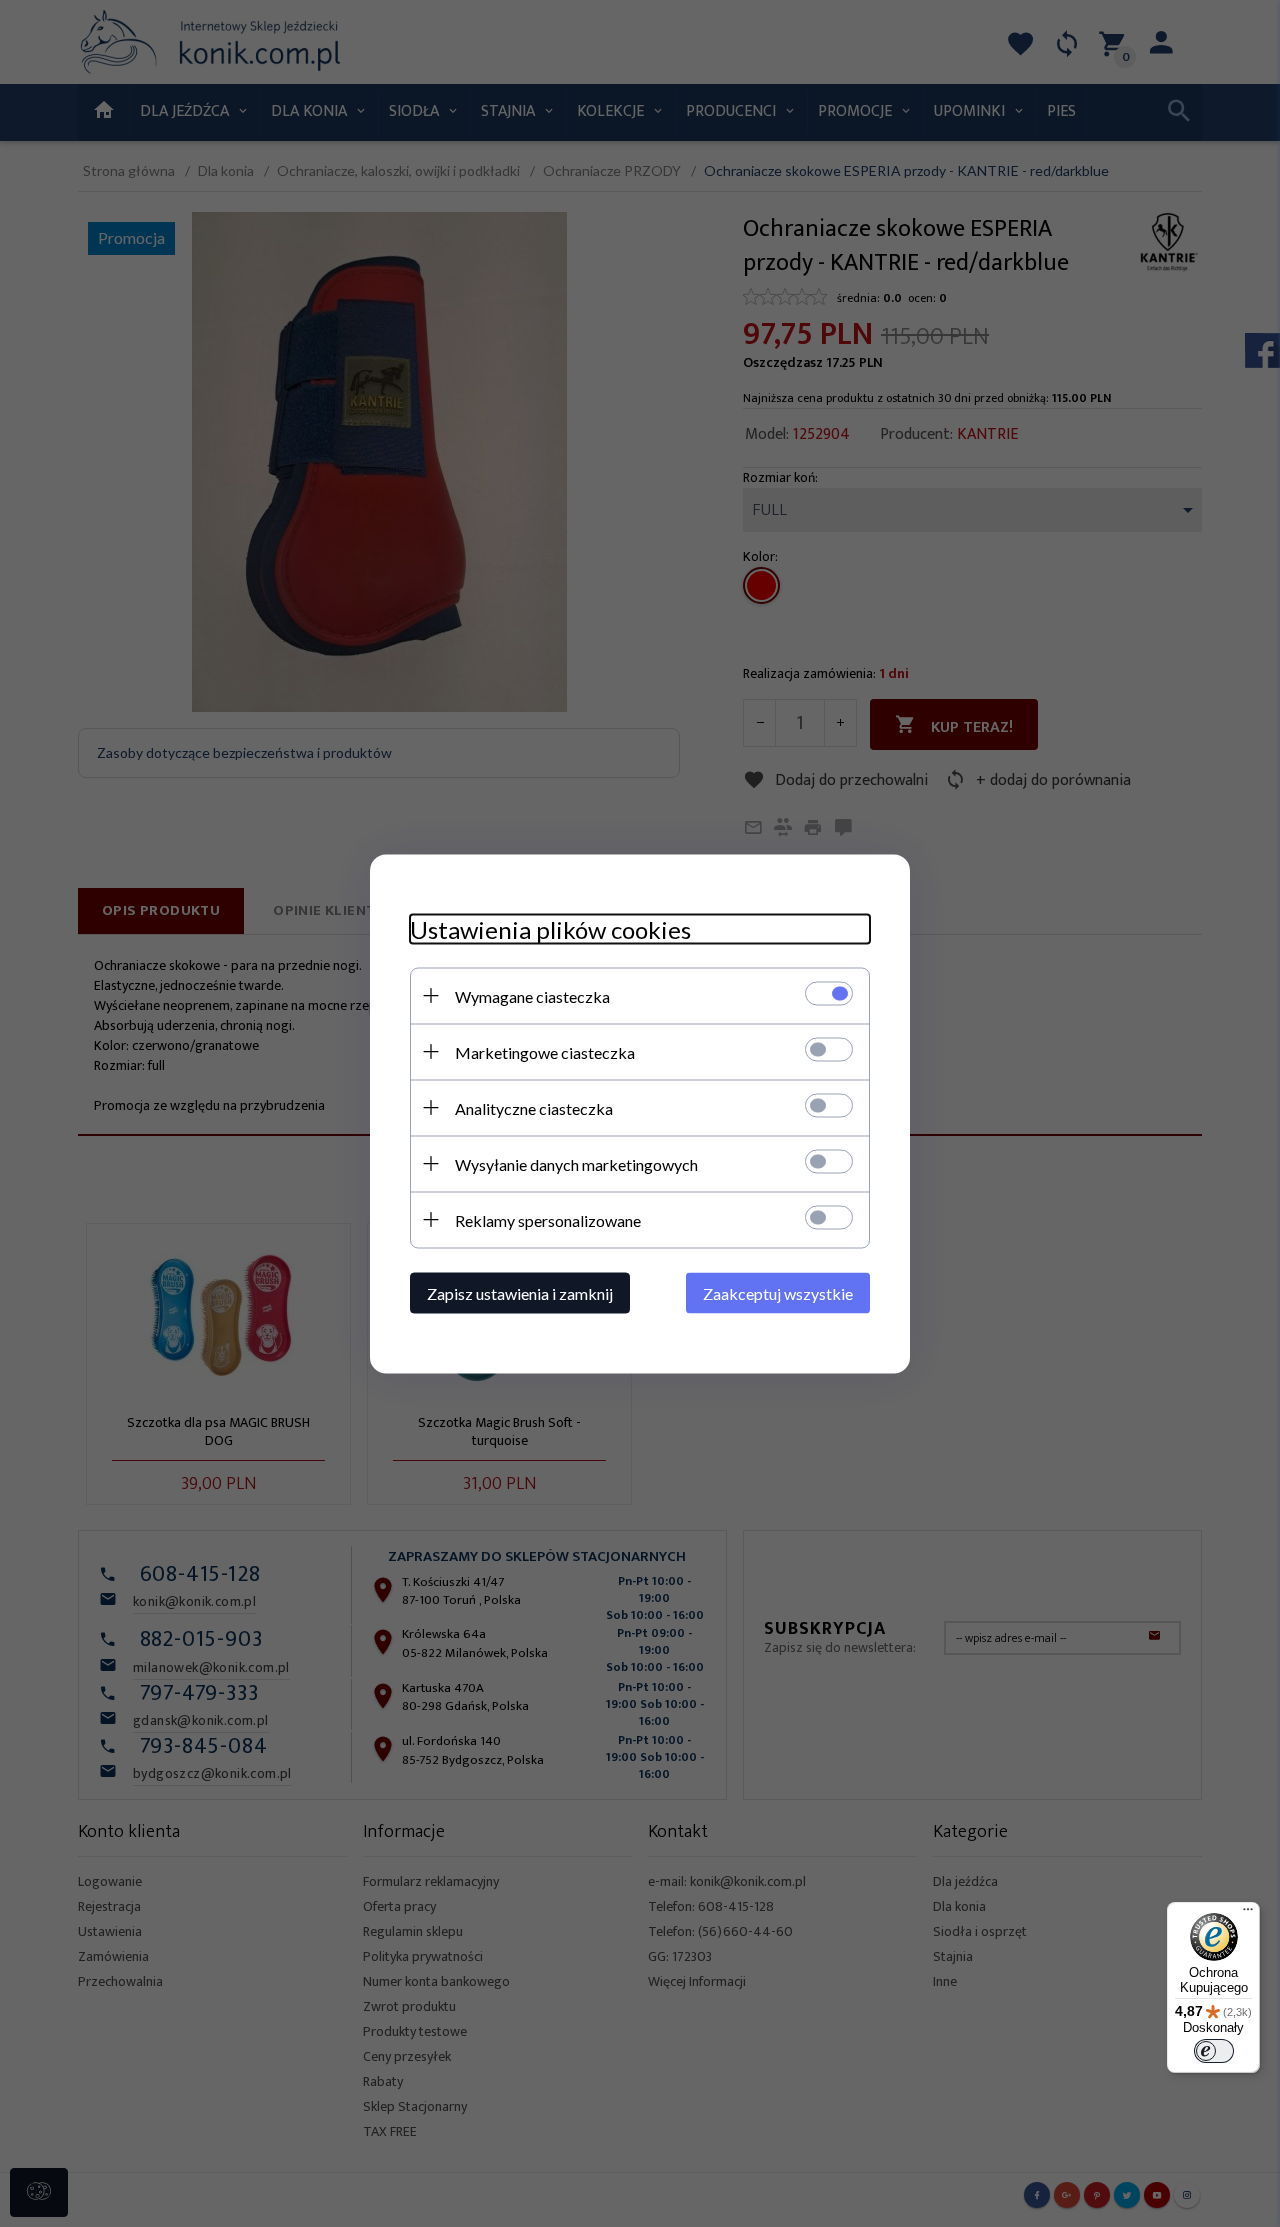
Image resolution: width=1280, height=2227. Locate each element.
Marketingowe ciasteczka (545, 1051)
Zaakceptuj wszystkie (778, 1292)
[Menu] (1248, 1914)
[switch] (1214, 2051)
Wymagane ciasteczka (532, 995)
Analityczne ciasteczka (534, 1107)
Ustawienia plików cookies (550, 928)
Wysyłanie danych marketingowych (576, 1163)
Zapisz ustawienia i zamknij (520, 1292)
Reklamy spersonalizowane (548, 1219)
